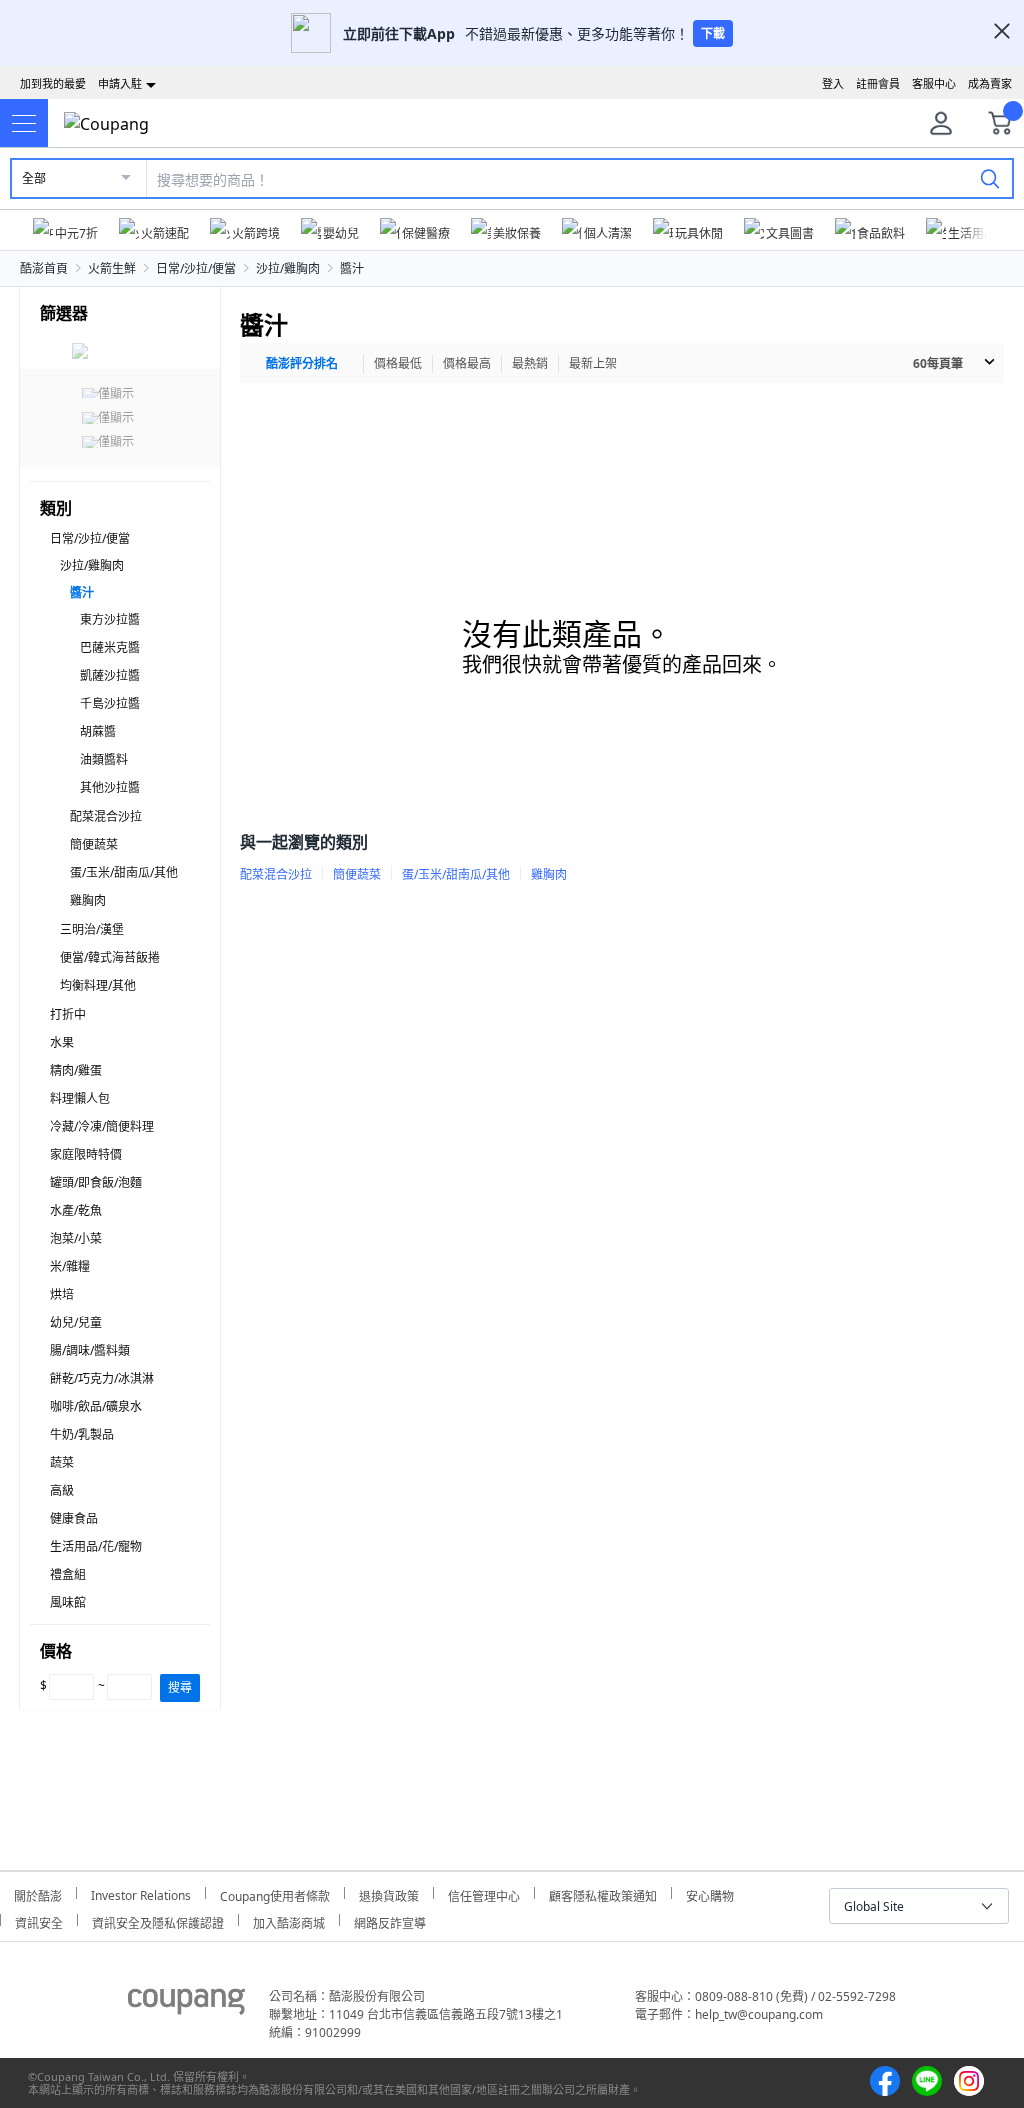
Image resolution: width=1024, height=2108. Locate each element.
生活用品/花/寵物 (96, 1546)
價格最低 (398, 363)
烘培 (62, 1294)
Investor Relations (141, 1893)
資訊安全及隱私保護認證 (158, 1920)
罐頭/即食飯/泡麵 (96, 1182)
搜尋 (180, 1687)
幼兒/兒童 (76, 1322)
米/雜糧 (70, 1266)
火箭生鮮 (112, 268)
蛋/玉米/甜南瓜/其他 (124, 872)
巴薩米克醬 (110, 647)
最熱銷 (530, 363)
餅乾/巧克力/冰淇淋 (102, 1378)
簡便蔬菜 (94, 844)
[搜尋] (990, 178)
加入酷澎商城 (289, 1920)
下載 (713, 33)
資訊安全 (39, 1920)
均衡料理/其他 (98, 985)
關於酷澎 (38, 1893)
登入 (833, 83)
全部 (34, 178)
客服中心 (934, 83)
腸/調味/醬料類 (90, 1350)
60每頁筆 (938, 363)
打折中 (68, 1014)
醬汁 (352, 268)
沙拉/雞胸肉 (288, 268)
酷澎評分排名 (302, 363)
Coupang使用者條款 (275, 1893)
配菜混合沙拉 (106, 816)
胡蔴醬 (98, 731)
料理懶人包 (80, 1098)
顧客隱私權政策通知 (603, 1893)
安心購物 (710, 1893)
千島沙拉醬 (110, 703)
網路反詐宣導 (390, 1920)
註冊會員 (878, 83)
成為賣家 (990, 83)
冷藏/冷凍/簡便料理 (102, 1126)
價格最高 (467, 363)
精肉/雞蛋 (76, 1070)
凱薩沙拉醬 (110, 675)
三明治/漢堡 (92, 929)
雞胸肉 (88, 900)
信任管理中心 (484, 1893)
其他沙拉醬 (110, 787)
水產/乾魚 (76, 1210)
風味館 (68, 1602)
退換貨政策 (389, 1893)
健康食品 (74, 1518)
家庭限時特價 (86, 1154)
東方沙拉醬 (110, 619)
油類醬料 (104, 759)
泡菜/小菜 (76, 1238)
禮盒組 (68, 1574)
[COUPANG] (186, 2005)
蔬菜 (62, 1462)
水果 (62, 1042)
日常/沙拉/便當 (196, 268)
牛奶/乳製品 (82, 1434)
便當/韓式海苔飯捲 (110, 957)
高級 (62, 1490)
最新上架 (593, 363)
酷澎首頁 (44, 268)
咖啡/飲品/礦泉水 (96, 1406)
